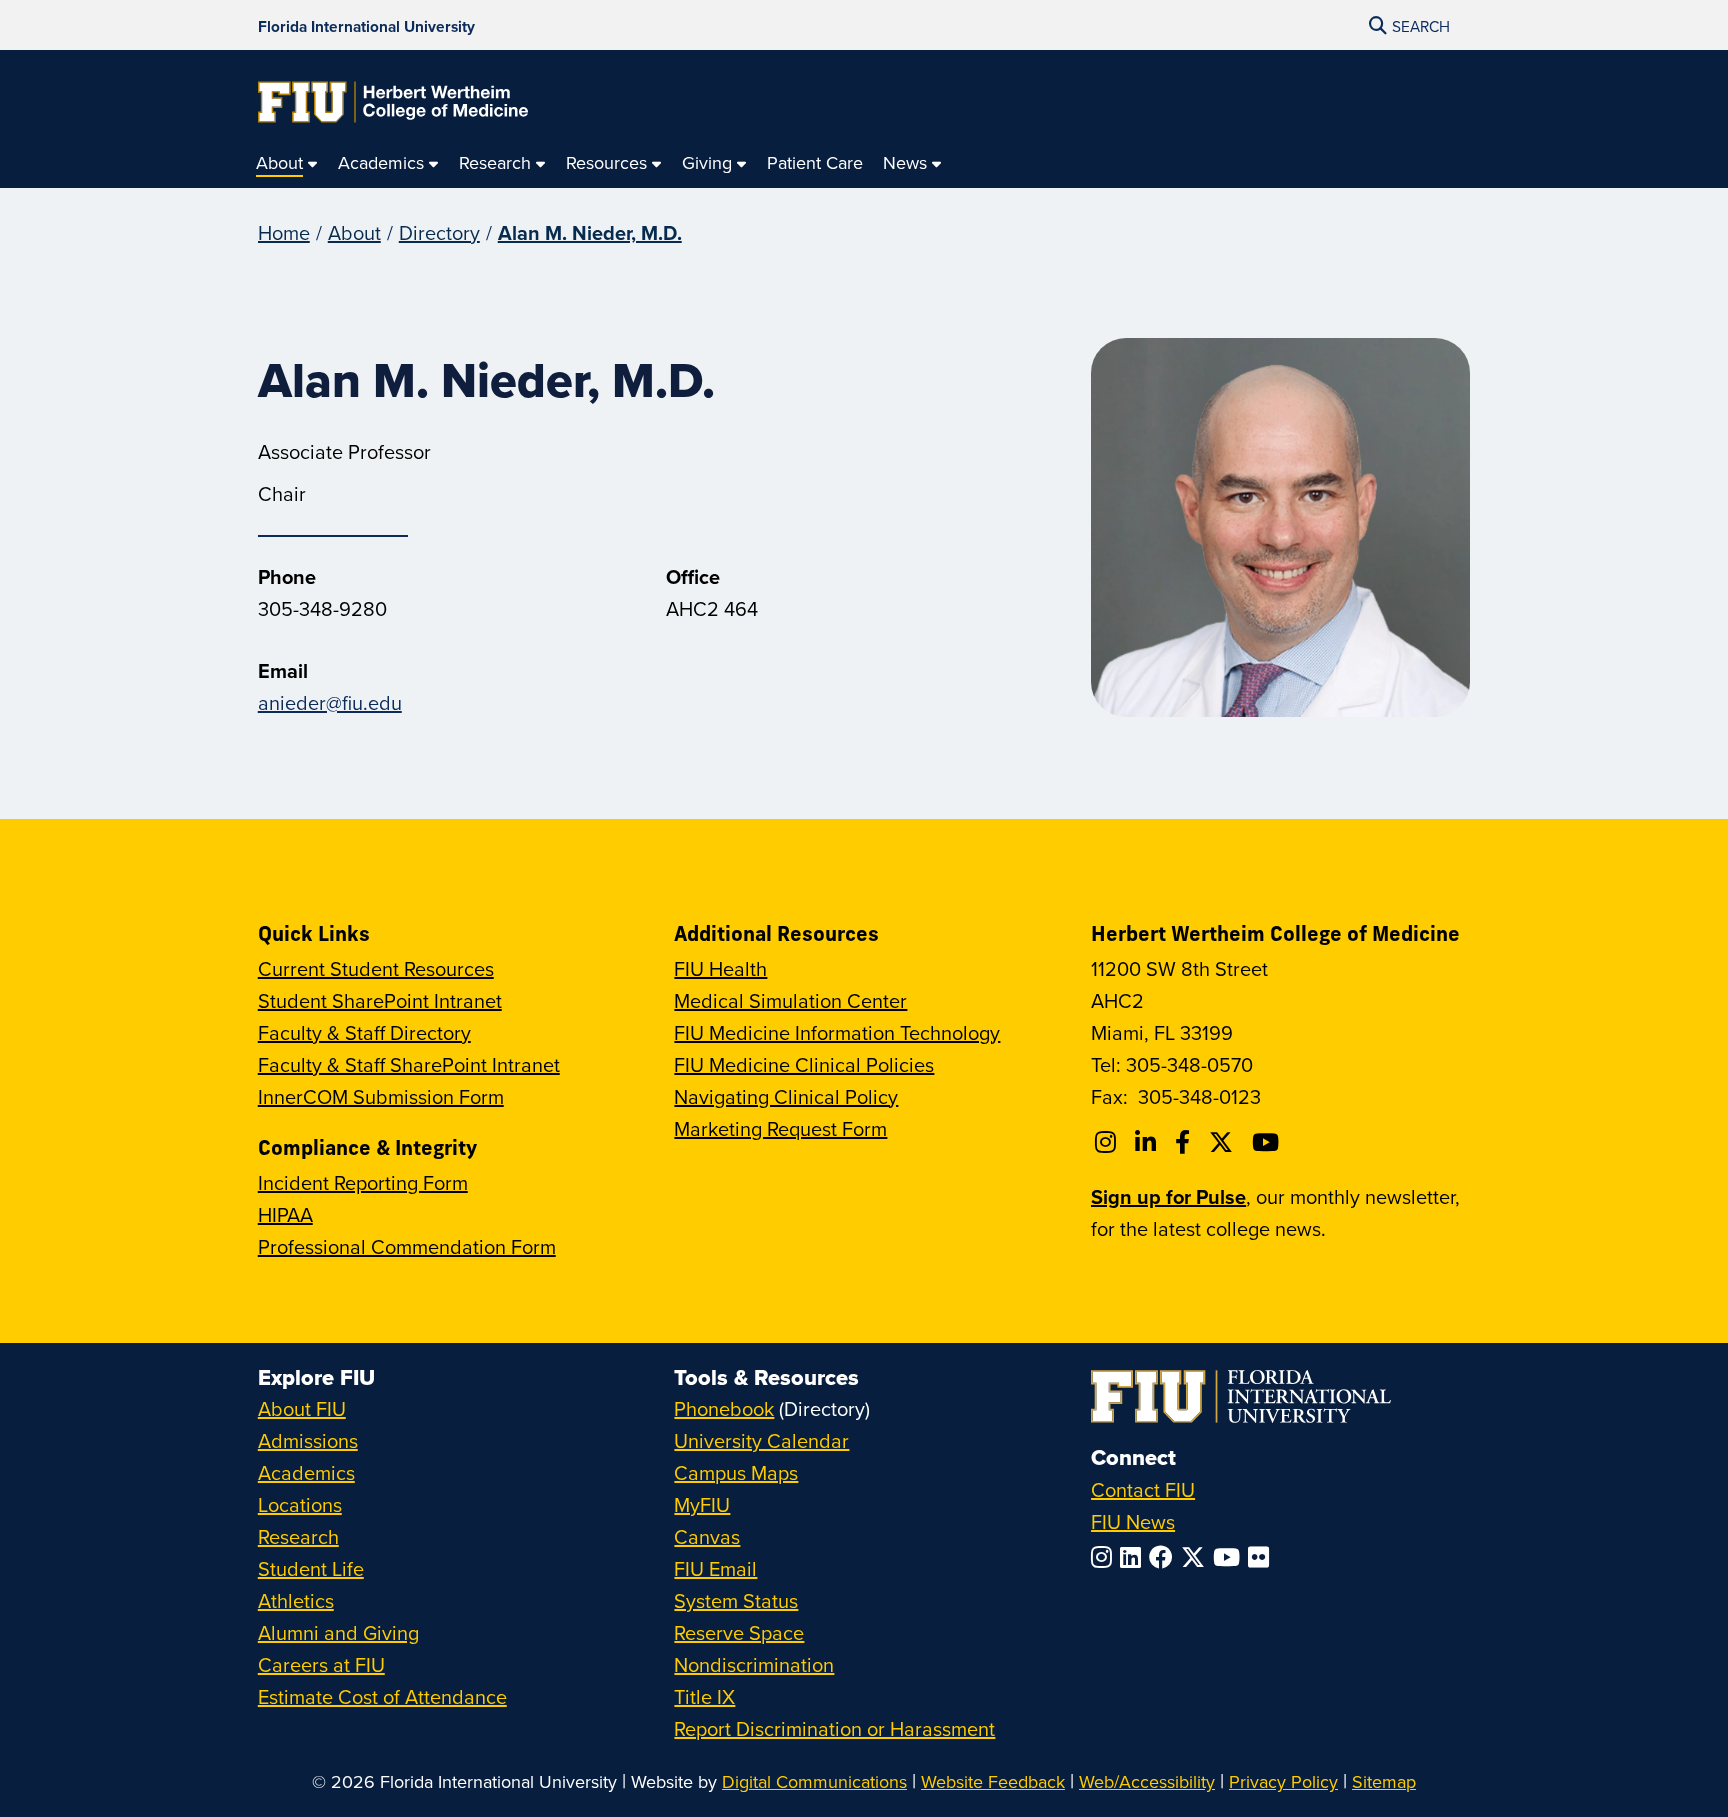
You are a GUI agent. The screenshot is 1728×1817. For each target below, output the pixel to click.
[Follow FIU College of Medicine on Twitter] (1224, 1142)
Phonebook (724, 1408)
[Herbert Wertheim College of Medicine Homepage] (393, 102)
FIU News (1133, 1521)
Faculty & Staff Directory (364, 1032)
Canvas (707, 1536)
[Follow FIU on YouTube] (1230, 1557)
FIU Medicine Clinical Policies (804, 1064)
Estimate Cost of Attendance (382, 1696)
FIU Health (720, 968)
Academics (306, 1472)
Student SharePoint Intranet (380, 1000)
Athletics (296, 1600)
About (354, 232)
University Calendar (761, 1440)
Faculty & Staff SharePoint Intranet (409, 1064)
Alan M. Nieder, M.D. (590, 232)
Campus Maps (736, 1472)
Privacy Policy (1283, 1781)
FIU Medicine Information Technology (837, 1032)
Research (298, 1536)
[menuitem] (287, 163)
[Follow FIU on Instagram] (1105, 1557)
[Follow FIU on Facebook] (1165, 1557)
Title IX (704, 1696)
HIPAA (285, 1214)
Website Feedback (993, 1781)
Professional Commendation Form (407, 1246)
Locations (300, 1504)
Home (284, 232)
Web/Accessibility (1147, 1781)
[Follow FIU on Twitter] (1197, 1557)
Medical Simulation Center (790, 1000)
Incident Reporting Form (363, 1182)
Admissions (308, 1440)
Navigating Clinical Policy (786, 1096)
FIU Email (715, 1568)
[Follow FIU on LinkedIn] (1134, 1557)
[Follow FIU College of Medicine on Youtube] (1268, 1142)
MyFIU (702, 1504)
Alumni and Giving (338, 1632)
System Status (736, 1600)
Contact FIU (1143, 1489)
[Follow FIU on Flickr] (1262, 1557)
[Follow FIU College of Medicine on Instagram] (1108, 1142)
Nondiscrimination (754, 1664)
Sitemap (1384, 1781)
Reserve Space (739, 1632)
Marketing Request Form (780, 1128)
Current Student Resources (376, 968)
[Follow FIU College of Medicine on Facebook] (1185, 1142)
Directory (439, 232)
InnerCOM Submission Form (381, 1096)
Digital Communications (814, 1781)
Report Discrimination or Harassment (834, 1728)
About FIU (302, 1408)
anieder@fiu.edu (330, 702)
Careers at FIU (321, 1664)
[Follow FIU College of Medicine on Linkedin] (1148, 1142)
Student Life (311, 1568)
